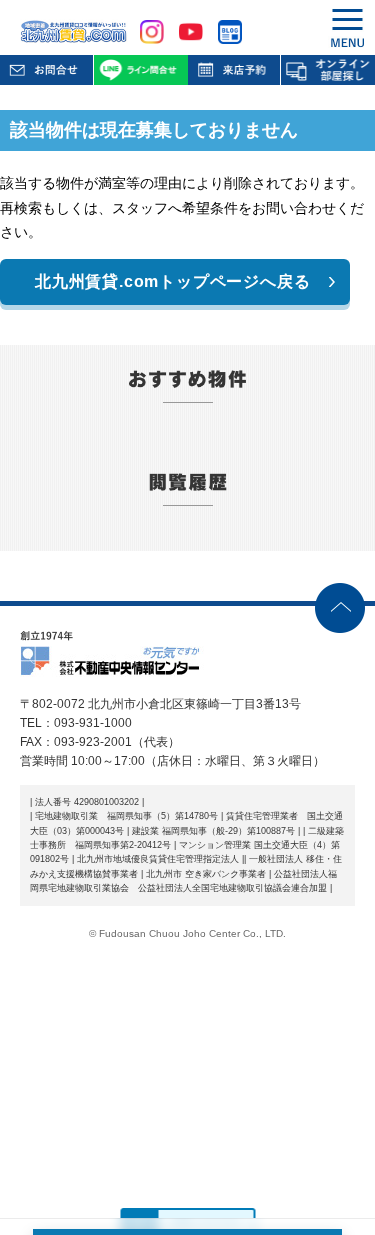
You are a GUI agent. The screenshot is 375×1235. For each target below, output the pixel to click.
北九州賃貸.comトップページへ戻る (172, 281)
